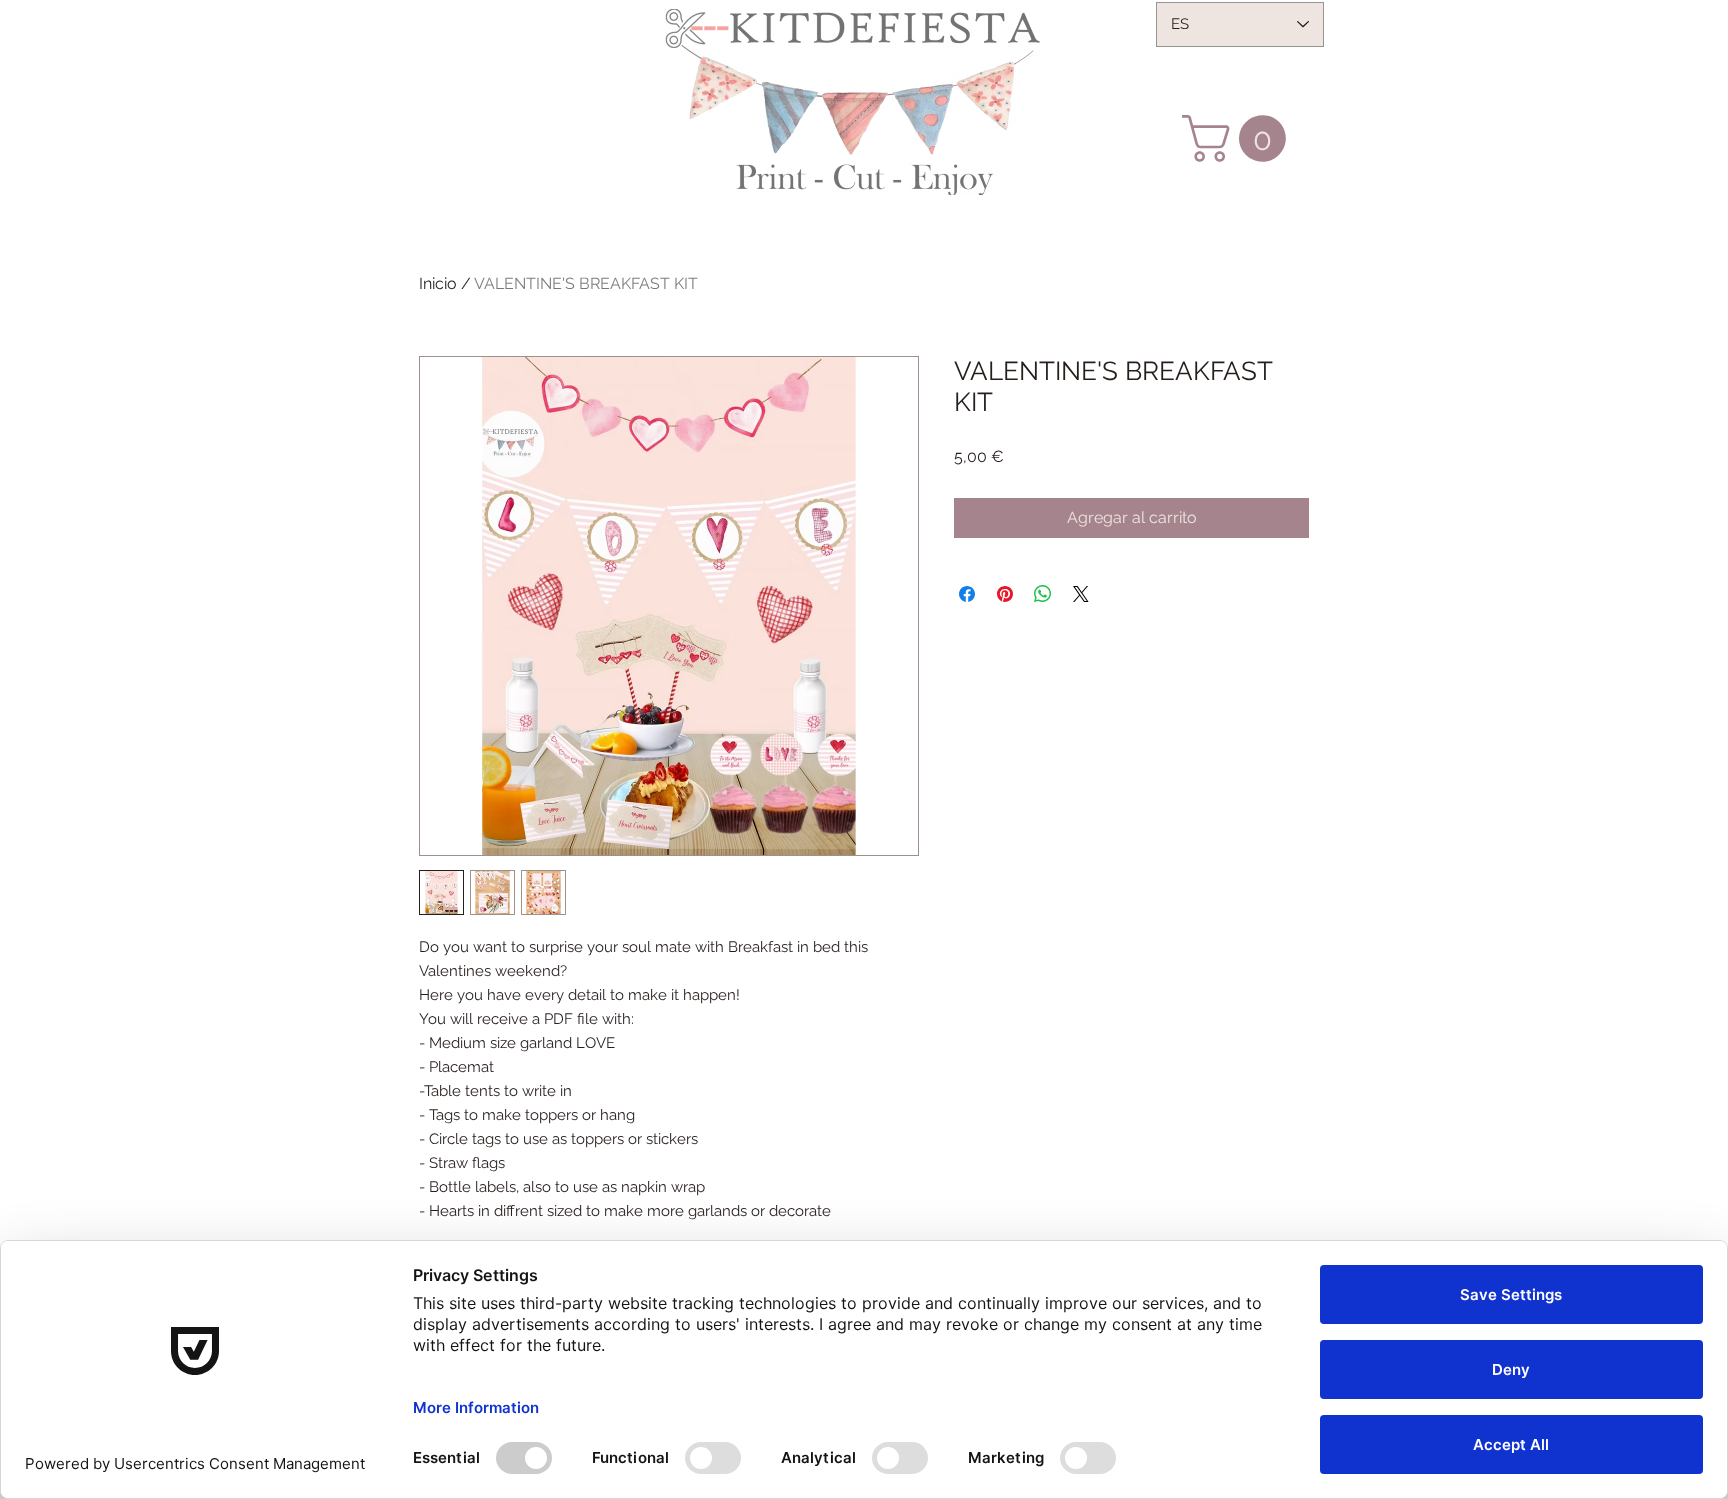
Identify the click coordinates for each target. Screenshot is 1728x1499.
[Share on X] (1081, 594)
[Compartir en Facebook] (967, 594)
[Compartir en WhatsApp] (1043, 594)
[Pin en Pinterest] (1005, 594)
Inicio (438, 283)
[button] (1239, 138)
